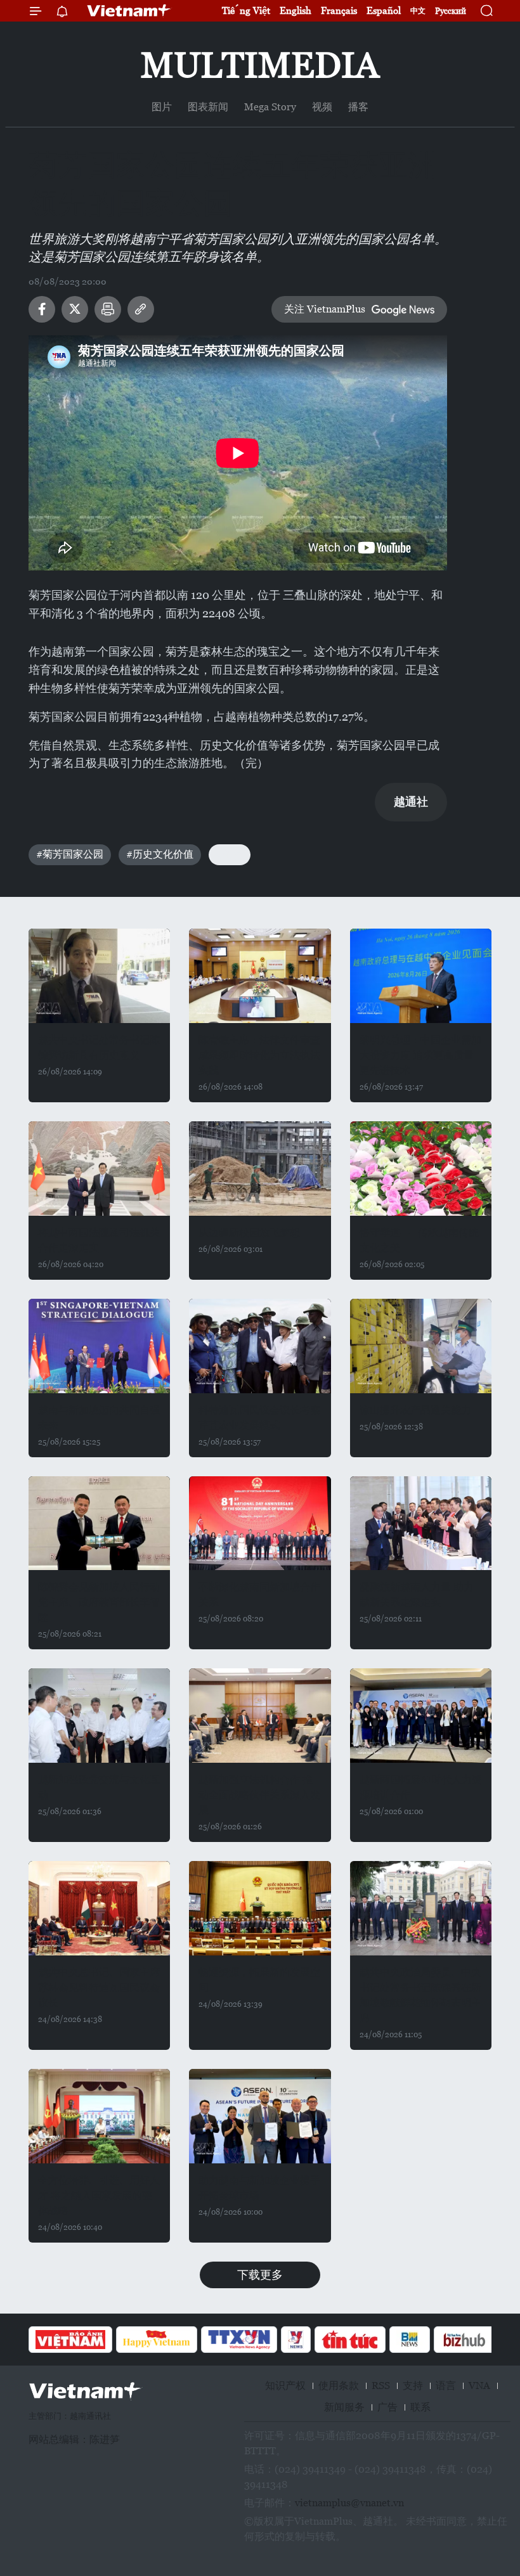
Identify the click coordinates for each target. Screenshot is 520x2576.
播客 (358, 107)
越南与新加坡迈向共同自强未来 (99, 1418)
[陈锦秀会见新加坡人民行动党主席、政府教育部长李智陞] (99, 1523)
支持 (413, 2386)
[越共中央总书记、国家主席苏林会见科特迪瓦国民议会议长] (99, 1908)
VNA (479, 2386)
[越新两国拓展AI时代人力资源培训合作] (421, 1716)
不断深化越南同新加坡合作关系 (259, 1594)
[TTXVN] (239, 2340)
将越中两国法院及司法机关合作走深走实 (99, 1240)
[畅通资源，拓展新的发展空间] (260, 1908)
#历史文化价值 (160, 854)
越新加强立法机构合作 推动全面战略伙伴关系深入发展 (259, 1795)
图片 (162, 107)
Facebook (42, 309)
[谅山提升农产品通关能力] (421, 1346)
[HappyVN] (157, 2340)
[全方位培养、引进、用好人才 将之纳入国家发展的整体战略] (99, 2116)
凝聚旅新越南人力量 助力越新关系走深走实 (417, 1594)
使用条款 (339, 2386)
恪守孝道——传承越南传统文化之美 (419, 1240)
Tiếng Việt (246, 10)
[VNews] (296, 2340)
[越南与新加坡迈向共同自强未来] (99, 1346)
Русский (451, 11)
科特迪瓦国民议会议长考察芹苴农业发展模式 (259, 1418)
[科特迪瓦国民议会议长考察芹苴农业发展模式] (260, 1346)
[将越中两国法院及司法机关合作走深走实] (99, 1169)
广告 (387, 2407)
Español (384, 10)
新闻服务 (344, 2407)
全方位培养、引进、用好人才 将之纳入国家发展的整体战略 (99, 2195)
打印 (108, 309)
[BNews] (410, 2340)
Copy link (141, 309)
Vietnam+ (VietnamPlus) (129, 11)
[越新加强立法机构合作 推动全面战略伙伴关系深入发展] (260, 1716)
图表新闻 (208, 107)
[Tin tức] (350, 2340)
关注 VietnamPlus (325, 309)
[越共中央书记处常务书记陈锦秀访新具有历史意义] (99, 976)
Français (339, 10)
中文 (418, 11)
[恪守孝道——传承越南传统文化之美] (421, 1169)
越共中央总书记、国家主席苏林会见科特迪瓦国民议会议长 (99, 1987)
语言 (446, 2386)
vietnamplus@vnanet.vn (349, 2503)
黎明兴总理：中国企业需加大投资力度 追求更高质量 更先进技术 (420, 1055)
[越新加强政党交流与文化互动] (99, 1716)
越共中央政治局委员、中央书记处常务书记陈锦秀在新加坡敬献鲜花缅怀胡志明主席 (420, 1995)
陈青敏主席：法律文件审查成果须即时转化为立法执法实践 (259, 1055)
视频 (322, 107)
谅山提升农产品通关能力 (415, 1410)
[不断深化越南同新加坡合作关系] (260, 1523)
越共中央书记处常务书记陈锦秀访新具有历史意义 (99, 1047)
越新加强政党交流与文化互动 (99, 1787)
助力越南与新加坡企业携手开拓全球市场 (259, 2188)
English (296, 10)
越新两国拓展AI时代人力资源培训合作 (421, 1787)
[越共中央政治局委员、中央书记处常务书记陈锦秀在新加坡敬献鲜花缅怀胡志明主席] (421, 1908)
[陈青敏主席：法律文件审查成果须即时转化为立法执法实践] (260, 976)
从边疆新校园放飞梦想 (249, 1233)
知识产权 (285, 2386)
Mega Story (270, 107)
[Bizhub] (464, 2340)
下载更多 (260, 2275)
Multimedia (260, 65)
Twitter (75, 309)
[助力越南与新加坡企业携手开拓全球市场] (260, 2116)
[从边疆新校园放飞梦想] (260, 1169)
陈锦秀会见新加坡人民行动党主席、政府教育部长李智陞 (99, 1602)
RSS (381, 2386)
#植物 (230, 854)
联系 (420, 2407)
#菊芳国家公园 (70, 854)
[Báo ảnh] (70, 2340)
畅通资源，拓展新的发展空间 (259, 1980)
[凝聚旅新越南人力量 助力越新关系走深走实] (421, 1523)
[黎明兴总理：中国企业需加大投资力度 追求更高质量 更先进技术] (421, 976)
